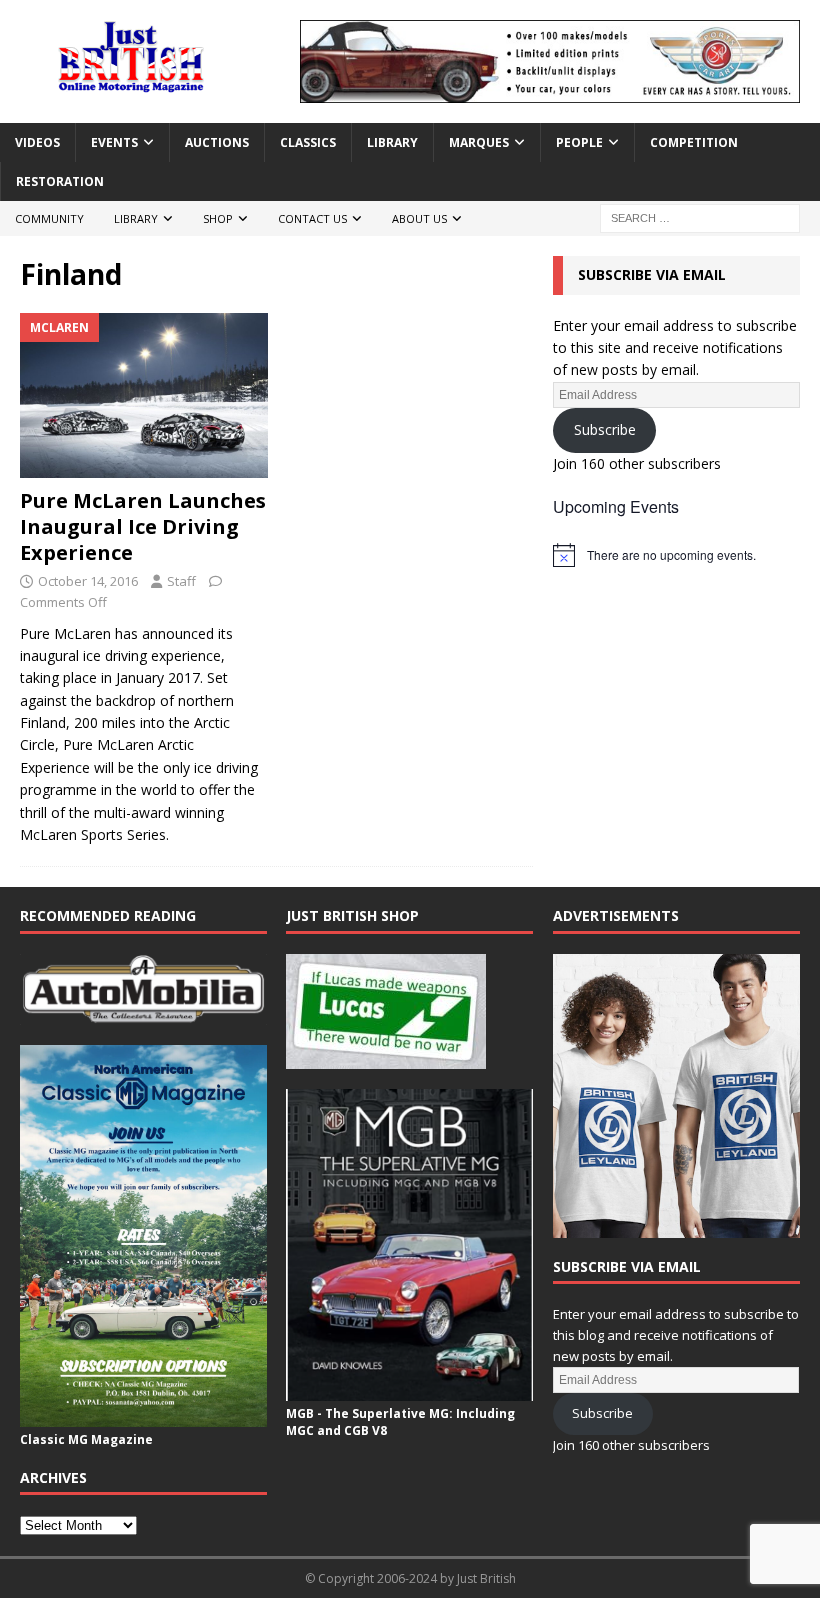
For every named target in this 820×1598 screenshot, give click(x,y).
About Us (419, 218)
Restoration (60, 181)
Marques (479, 142)
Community (49, 218)
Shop (218, 218)
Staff (181, 581)
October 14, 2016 (88, 581)
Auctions (217, 142)
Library (392, 142)
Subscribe (605, 429)
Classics (308, 142)
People (579, 142)
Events (114, 142)
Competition (694, 142)
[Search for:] (700, 217)
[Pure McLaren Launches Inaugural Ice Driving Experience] (144, 395)
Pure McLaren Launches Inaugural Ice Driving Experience (143, 526)
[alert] (676, 555)
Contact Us (312, 218)
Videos (37, 142)
